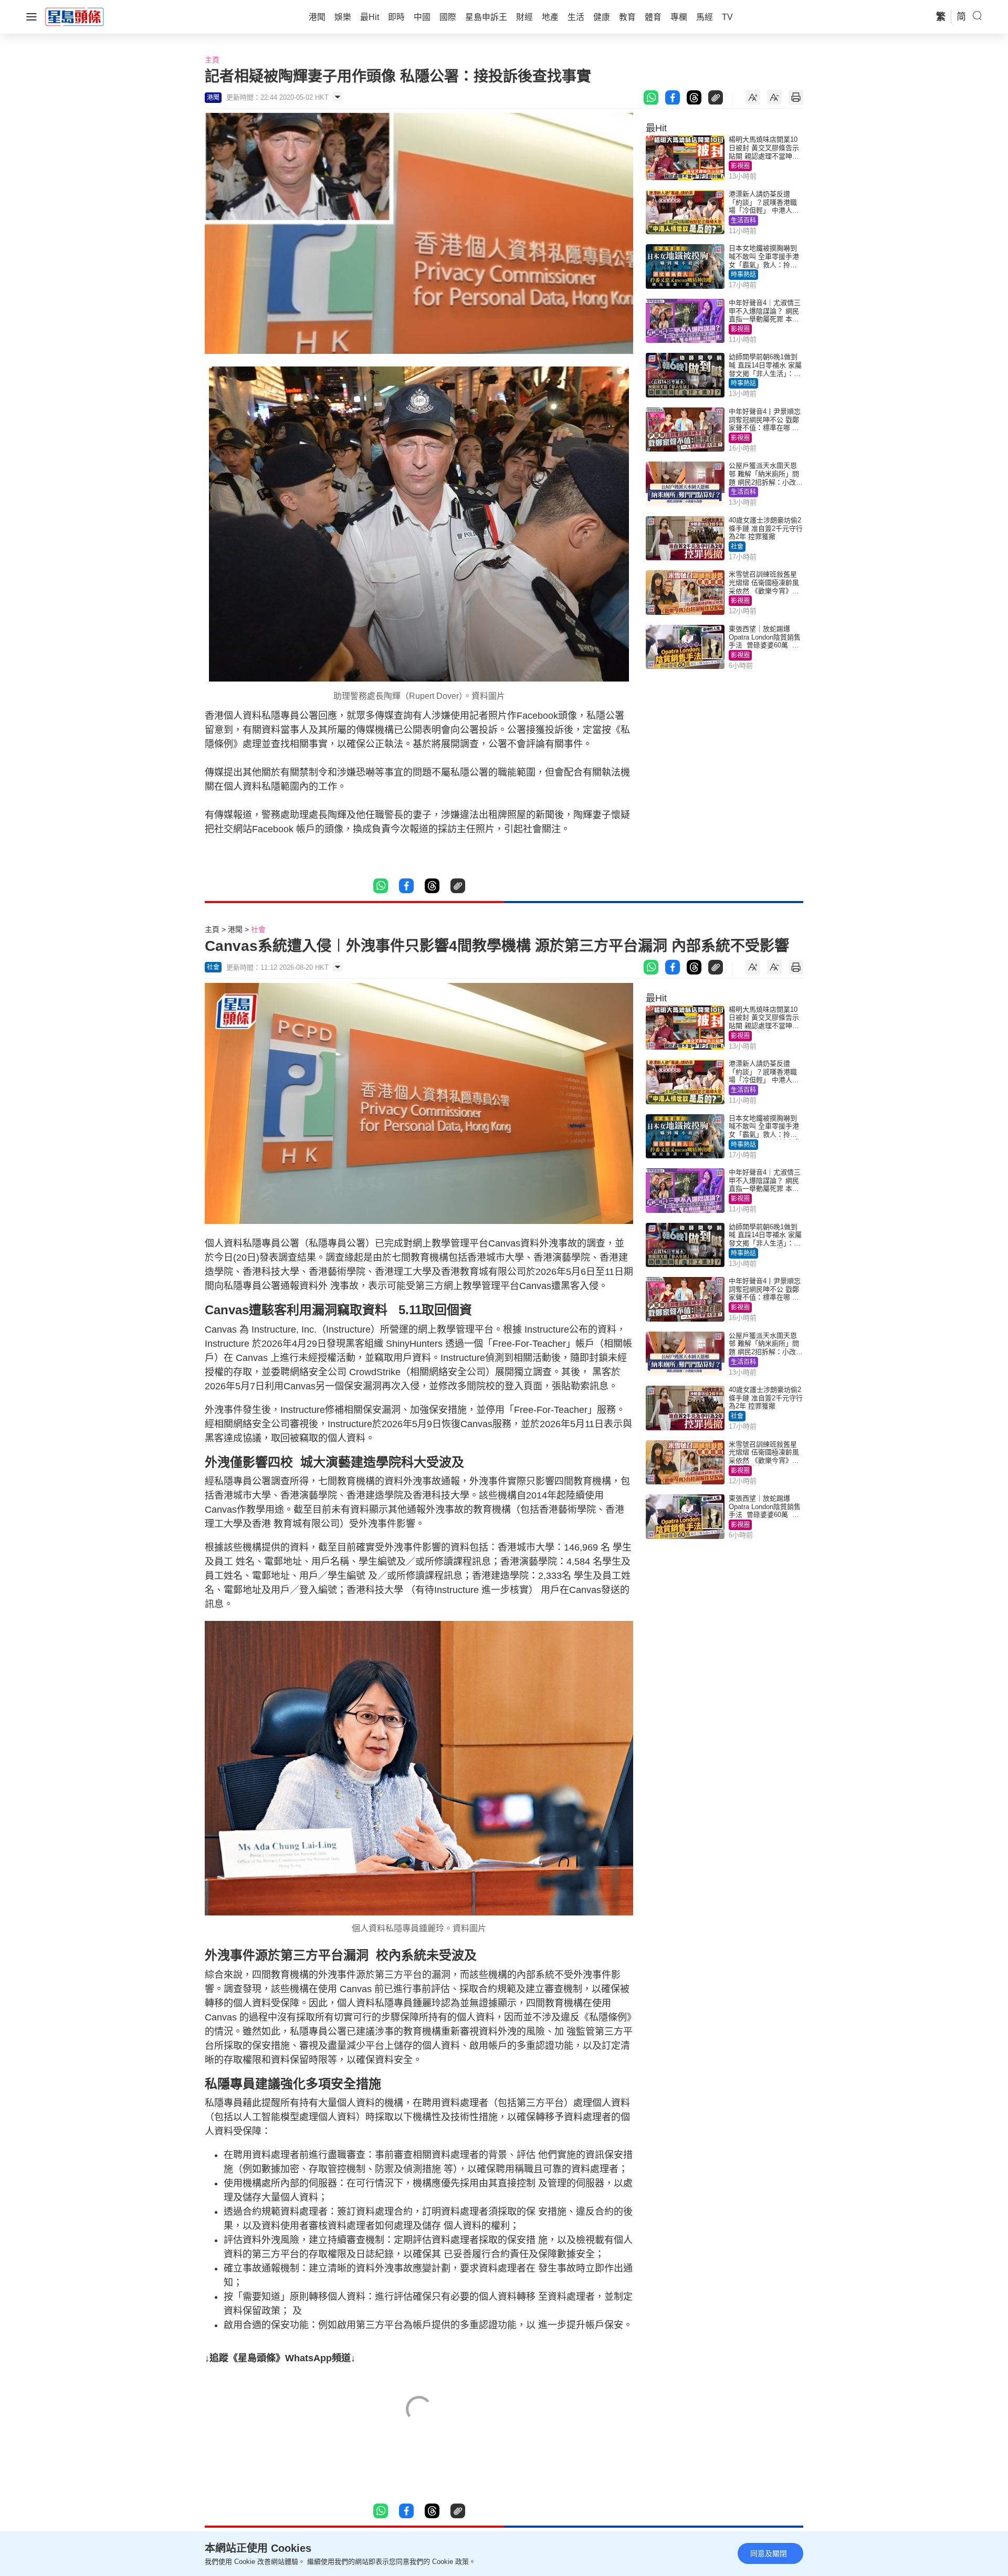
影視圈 (740, 166)
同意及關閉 (769, 2553)
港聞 (235, 929)
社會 (737, 547)
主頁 (212, 60)
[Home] (75, 16)
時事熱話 (743, 275)
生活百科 (743, 221)
